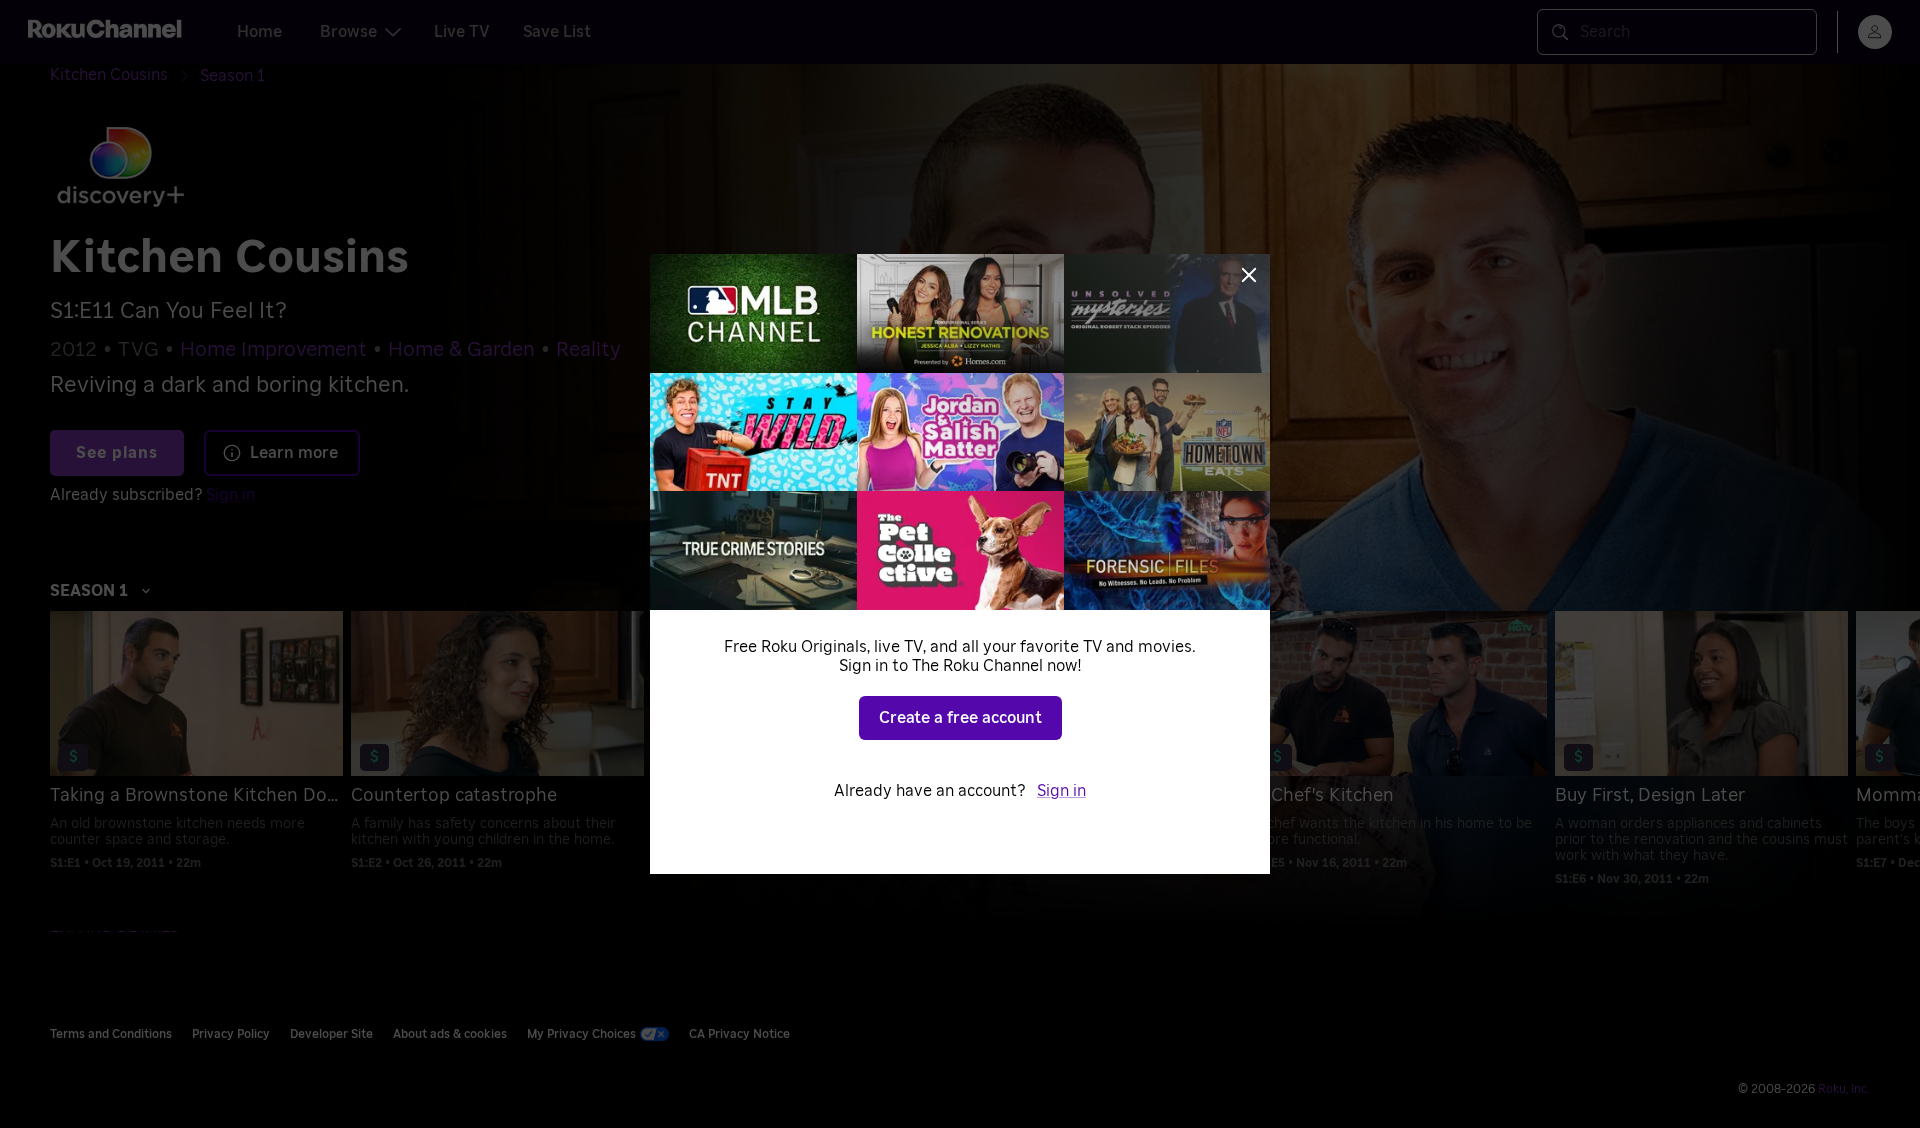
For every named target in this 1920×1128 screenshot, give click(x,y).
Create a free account (960, 718)
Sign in (1061, 791)
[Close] (1249, 275)
